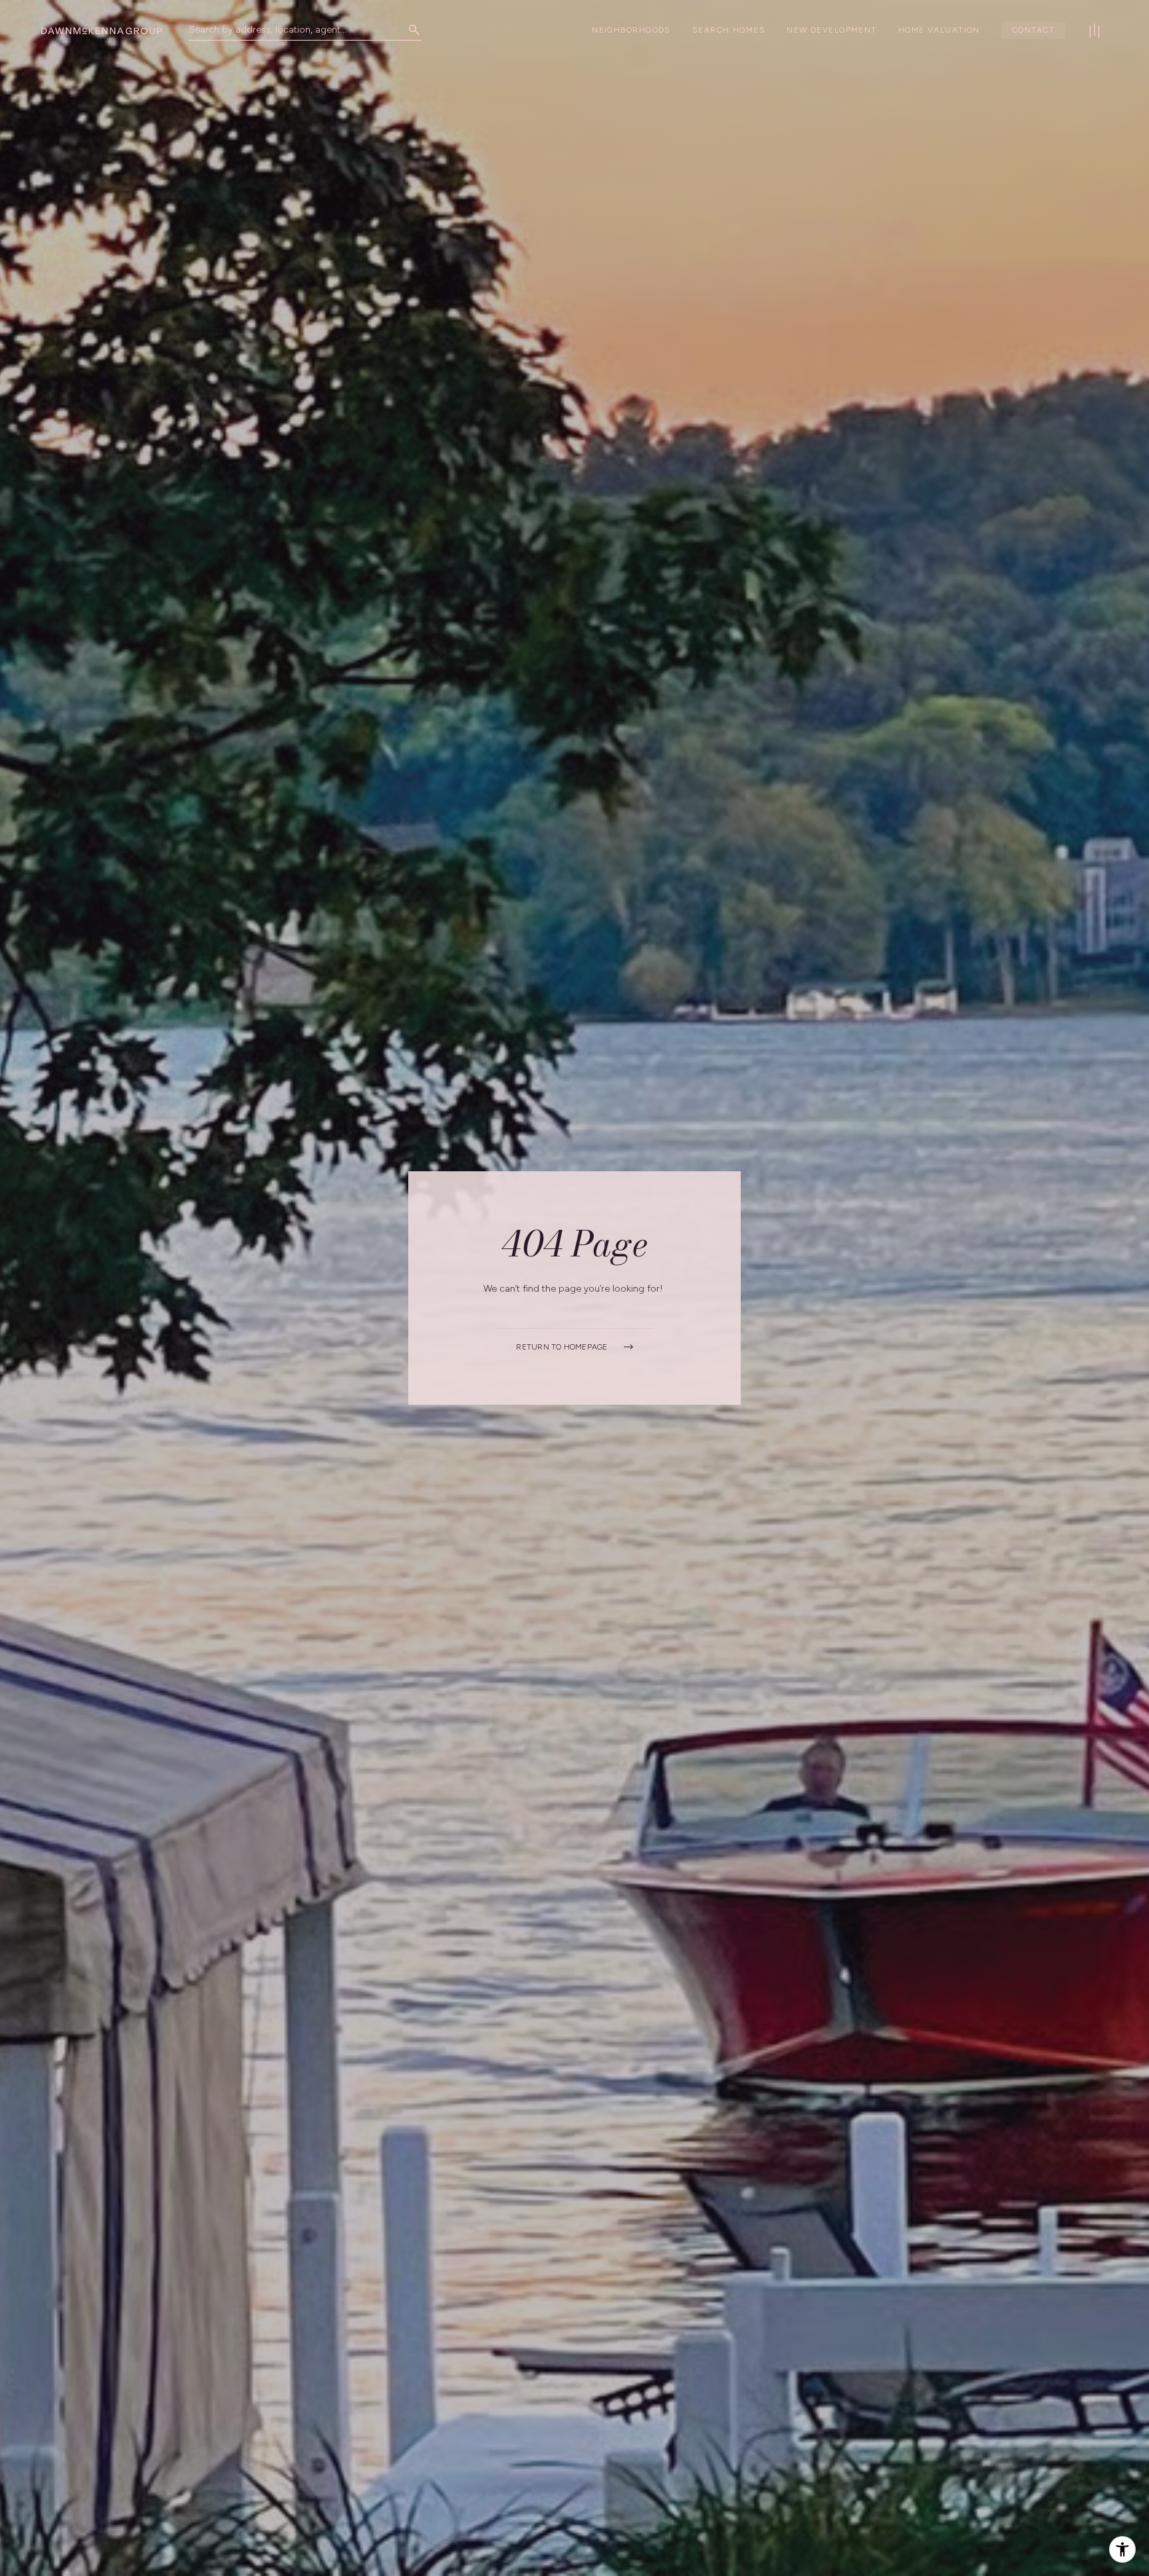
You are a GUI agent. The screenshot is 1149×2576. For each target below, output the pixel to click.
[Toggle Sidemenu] (1094, 31)
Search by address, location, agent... (268, 30)
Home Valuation (939, 30)
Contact (1033, 30)
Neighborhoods (631, 30)
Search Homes (729, 30)
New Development (832, 30)
